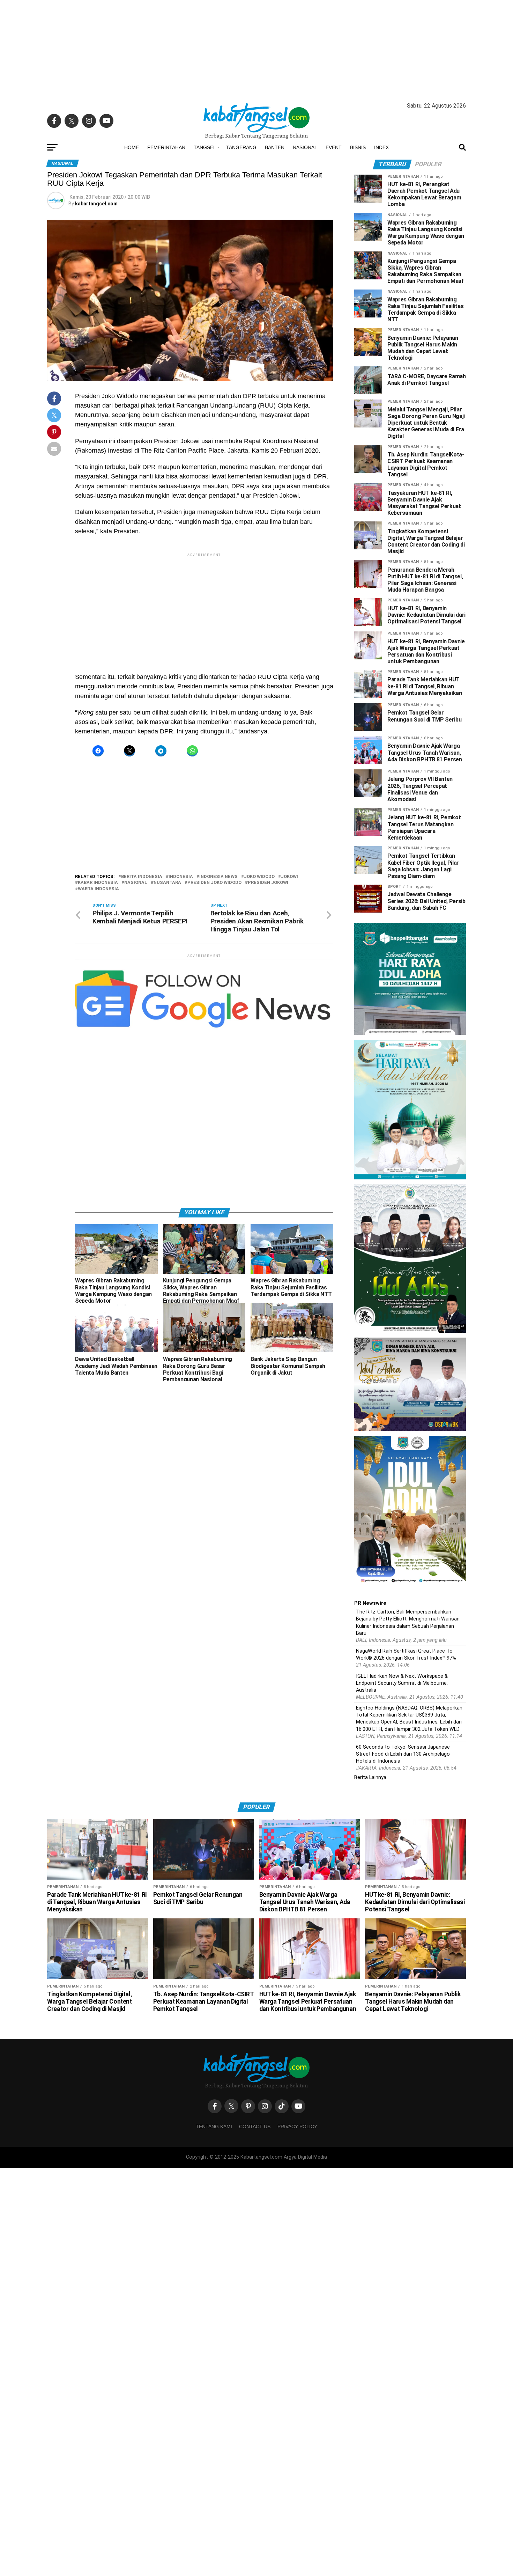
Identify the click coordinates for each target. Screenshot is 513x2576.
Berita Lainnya (370, 1777)
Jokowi (289, 877)
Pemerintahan (166, 147)
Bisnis (358, 147)
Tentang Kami (214, 2127)
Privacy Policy (297, 2127)
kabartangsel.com (96, 204)
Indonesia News (218, 877)
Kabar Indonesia (98, 883)
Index (381, 147)
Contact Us (255, 2127)
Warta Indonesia (98, 889)
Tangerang (241, 147)
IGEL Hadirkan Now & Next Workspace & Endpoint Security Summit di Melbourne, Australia (402, 1683)
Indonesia (181, 877)
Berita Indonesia (142, 877)
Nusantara (167, 883)
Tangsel (205, 147)
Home (132, 147)
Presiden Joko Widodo (214, 883)
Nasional (305, 147)
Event (334, 147)
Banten (275, 147)
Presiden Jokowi (268, 883)
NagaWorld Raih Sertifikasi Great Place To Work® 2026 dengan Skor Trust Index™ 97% (406, 1655)
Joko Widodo (259, 877)
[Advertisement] (256, 49)
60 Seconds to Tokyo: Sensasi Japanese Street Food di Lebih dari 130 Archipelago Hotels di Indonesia (403, 1754)
